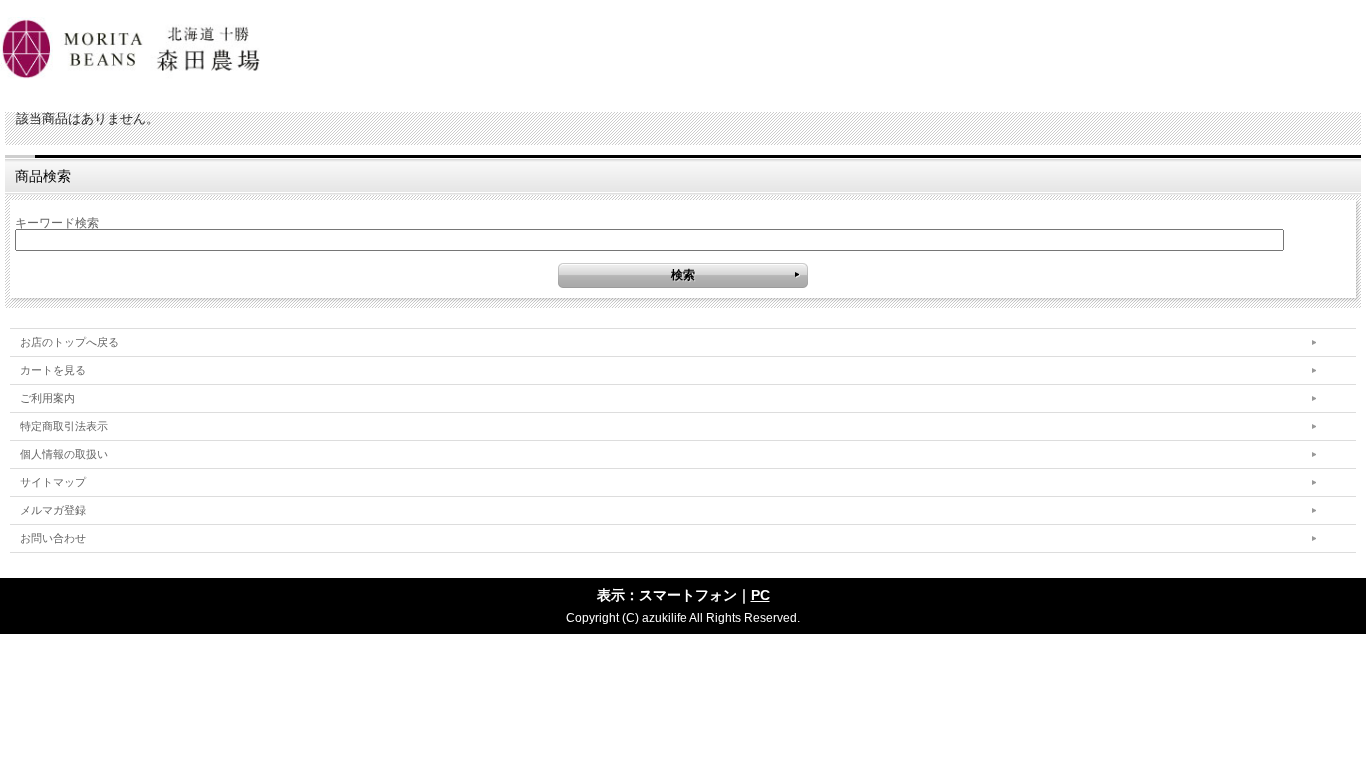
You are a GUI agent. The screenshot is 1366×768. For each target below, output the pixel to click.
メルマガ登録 (53, 510)
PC (760, 595)
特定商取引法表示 (64, 426)
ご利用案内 (47, 398)
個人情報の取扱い (64, 454)
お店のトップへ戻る (69, 342)
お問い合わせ (53, 538)
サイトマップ (53, 482)
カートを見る (53, 370)
